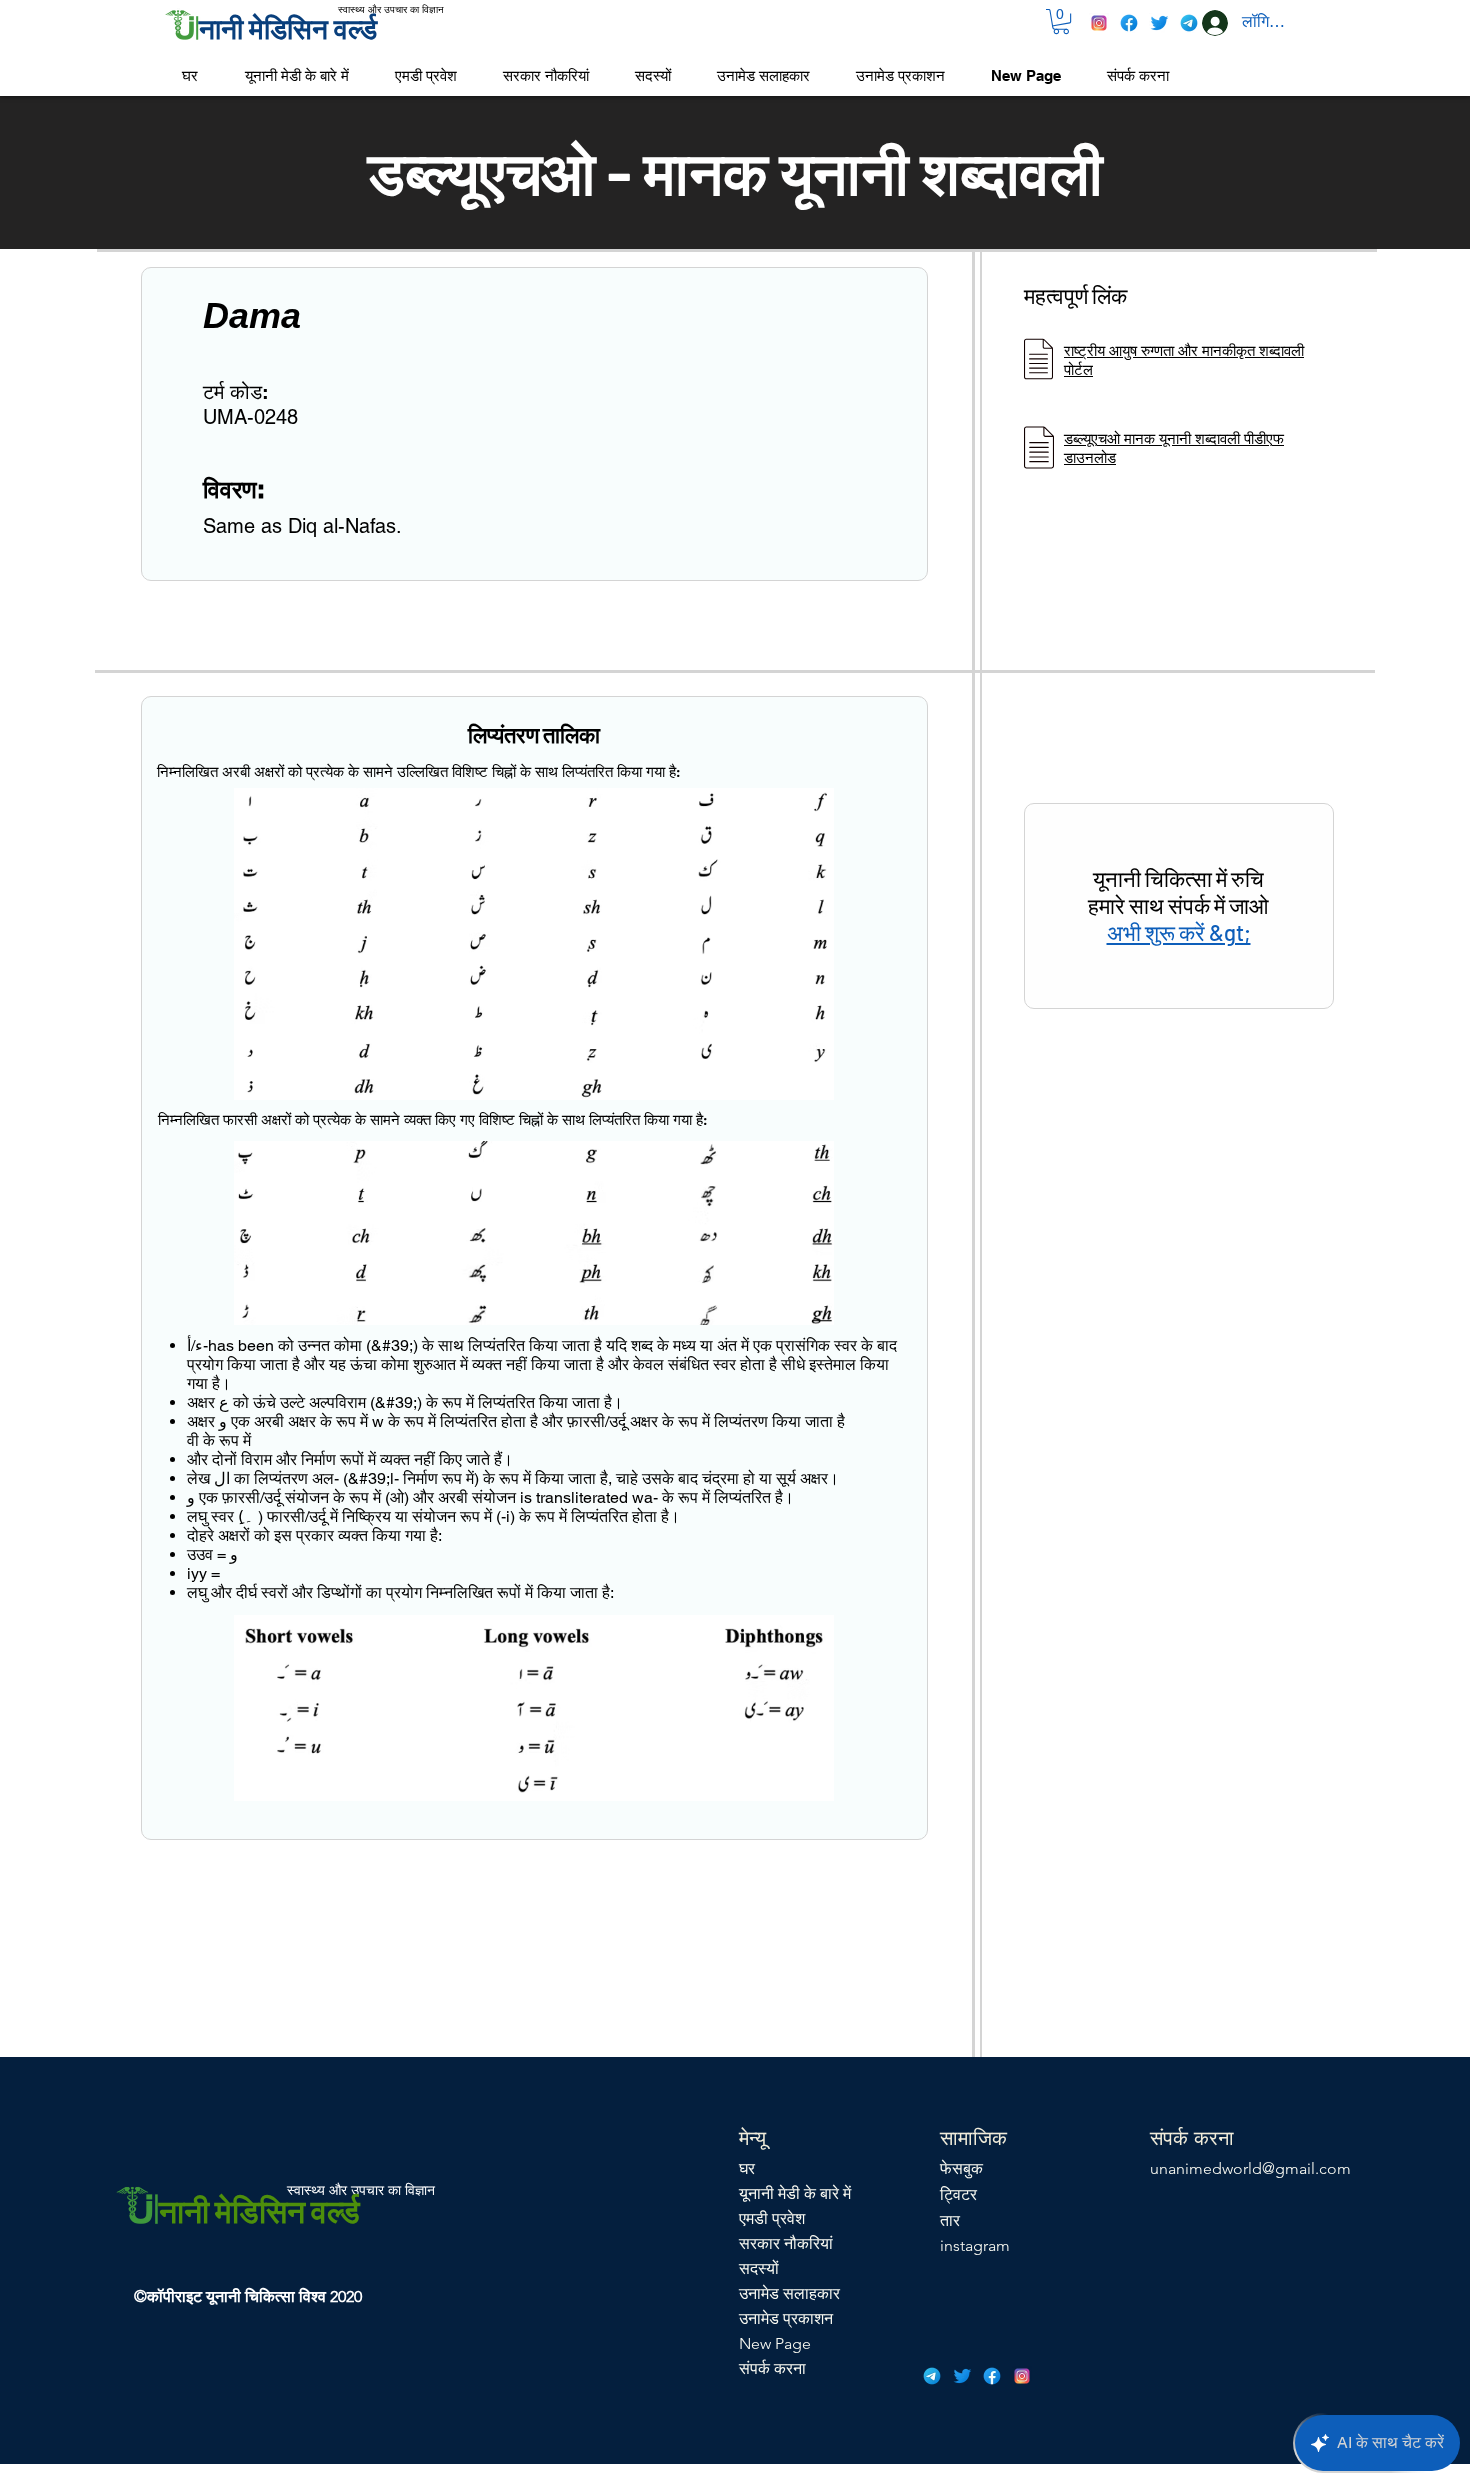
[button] (1061, 21)
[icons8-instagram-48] (1099, 23)
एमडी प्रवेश (772, 2218)
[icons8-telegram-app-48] (1189, 23)
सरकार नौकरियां (786, 2243)
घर (747, 2168)
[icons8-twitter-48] (1159, 23)
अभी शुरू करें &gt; (1179, 932)
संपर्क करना (772, 2368)
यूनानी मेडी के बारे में (795, 2193)
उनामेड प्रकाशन (786, 2318)
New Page (775, 2343)
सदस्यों (759, 2268)
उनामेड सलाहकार (789, 2293)
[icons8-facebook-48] (1129, 23)
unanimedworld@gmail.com (1250, 2168)
